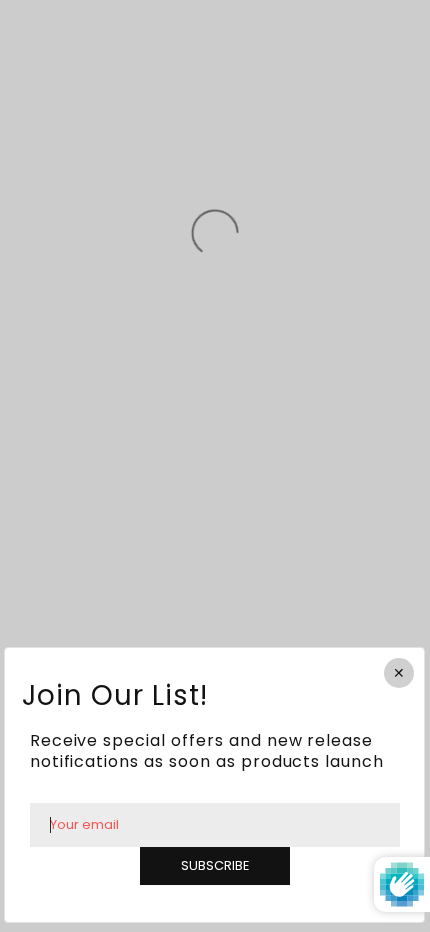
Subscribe (215, 864)
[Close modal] (400, 673)
